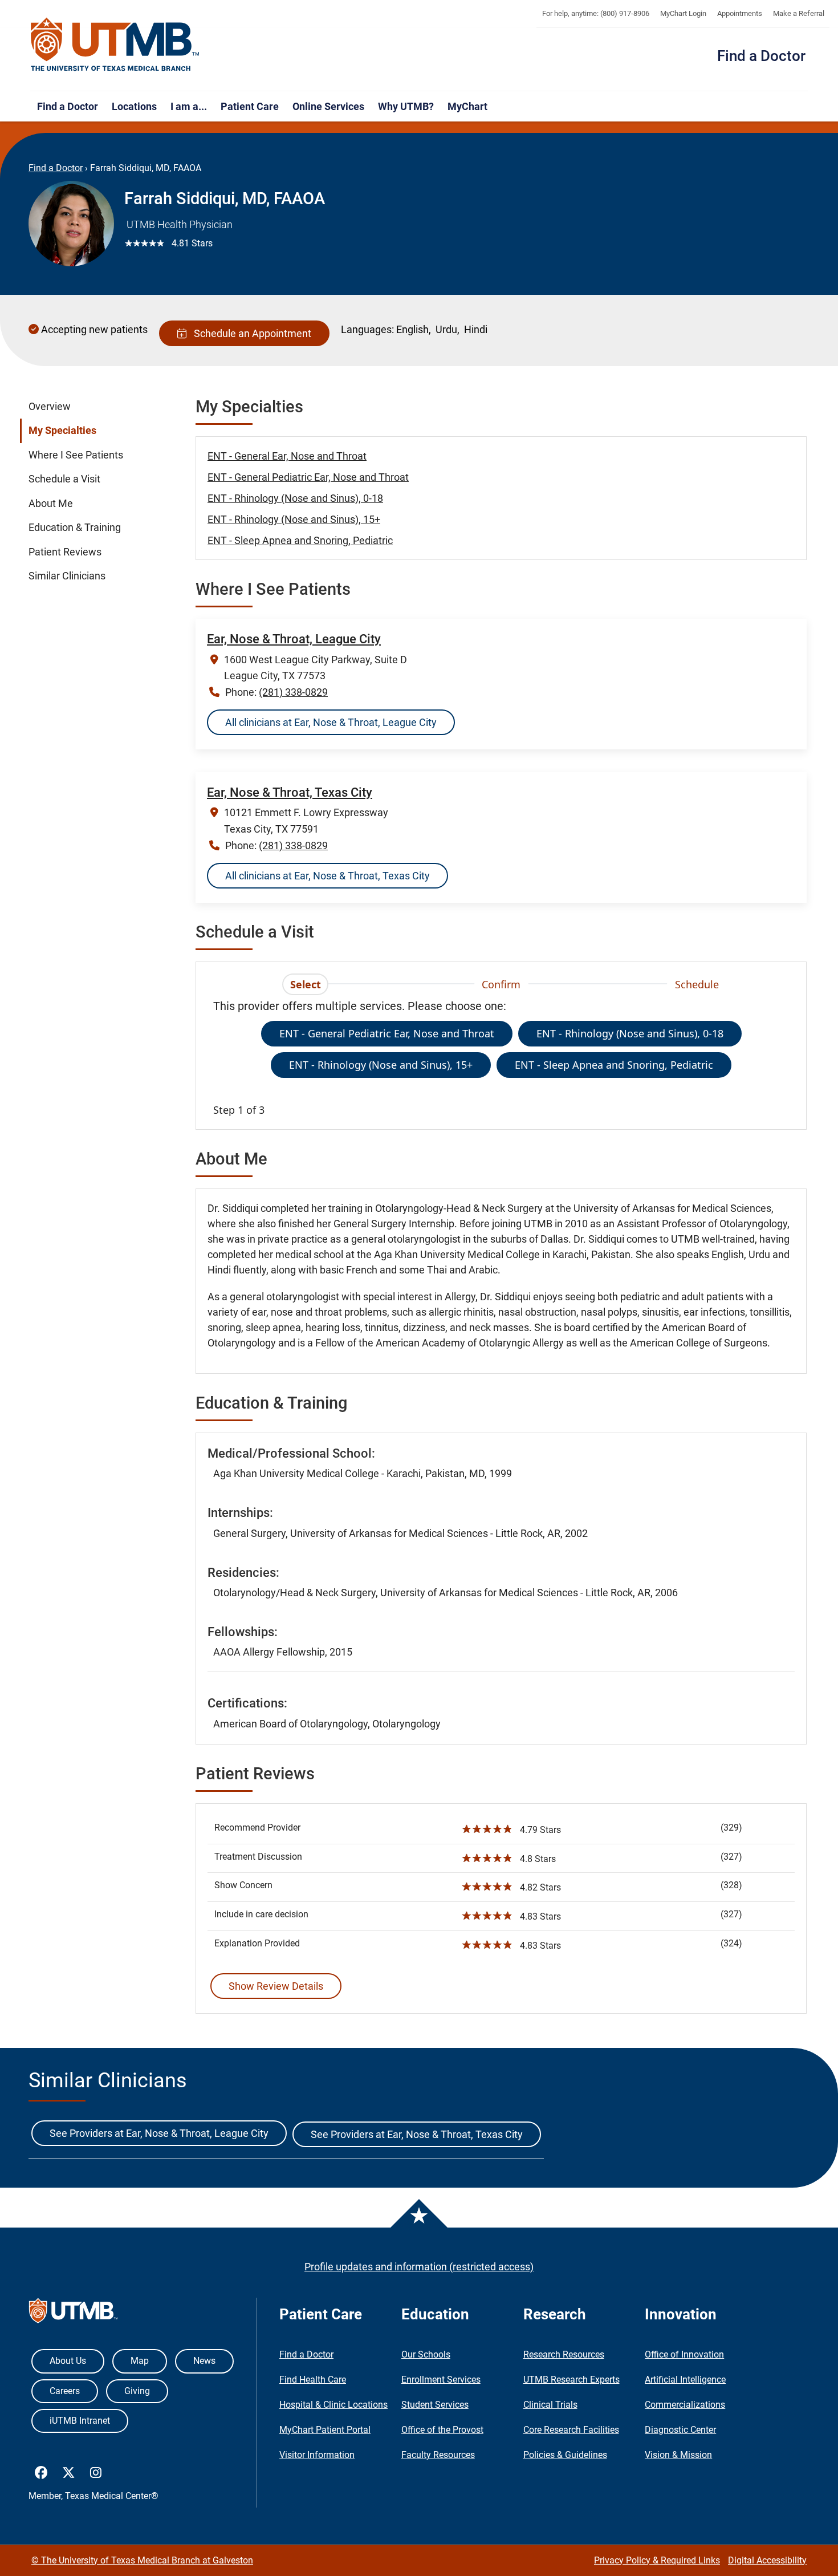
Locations (134, 106)
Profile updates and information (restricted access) (419, 2267)
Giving (137, 2391)
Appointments (740, 13)
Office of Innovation (684, 2354)
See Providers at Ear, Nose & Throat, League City (159, 2133)
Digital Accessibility (767, 2560)
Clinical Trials (550, 2405)
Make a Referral (799, 13)
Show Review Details (276, 1986)
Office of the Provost (442, 2430)
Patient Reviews (65, 552)
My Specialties (62, 431)
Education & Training (75, 528)
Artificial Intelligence (685, 2380)
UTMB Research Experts (571, 2380)
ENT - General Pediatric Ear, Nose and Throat (308, 477)
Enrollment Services (441, 2380)
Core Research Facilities (571, 2430)
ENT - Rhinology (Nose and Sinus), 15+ (294, 519)
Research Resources (564, 2354)
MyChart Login (683, 13)
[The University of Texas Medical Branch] (115, 45)
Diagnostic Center (680, 2430)
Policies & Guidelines (565, 2455)
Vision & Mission (678, 2455)
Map (140, 2361)
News (204, 2361)
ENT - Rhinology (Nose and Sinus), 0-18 (295, 498)
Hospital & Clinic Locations (333, 2405)
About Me (51, 504)
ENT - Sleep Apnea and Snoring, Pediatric (300, 540)
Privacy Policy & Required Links (657, 2560)
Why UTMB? (406, 106)
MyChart (467, 106)
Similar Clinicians (67, 576)
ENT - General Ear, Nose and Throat (287, 456)
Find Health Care (313, 2380)
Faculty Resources (438, 2455)
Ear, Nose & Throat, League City (294, 639)
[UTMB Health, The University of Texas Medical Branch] (73, 2313)
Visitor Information (317, 2455)
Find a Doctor (761, 56)
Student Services (435, 2405)
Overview (50, 407)
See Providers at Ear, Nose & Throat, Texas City (417, 2134)
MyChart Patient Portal (325, 2430)
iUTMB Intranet (80, 2421)
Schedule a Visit (64, 479)
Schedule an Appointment (250, 333)
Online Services (328, 106)
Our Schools (426, 2354)
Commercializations (685, 2405)
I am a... (189, 106)
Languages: (367, 329)
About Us (68, 2361)
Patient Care (250, 106)
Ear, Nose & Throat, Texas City (290, 792)
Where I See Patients (76, 455)
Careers (65, 2391)
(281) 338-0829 (293, 692)
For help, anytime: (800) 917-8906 (596, 13)
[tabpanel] (501, 1058)
